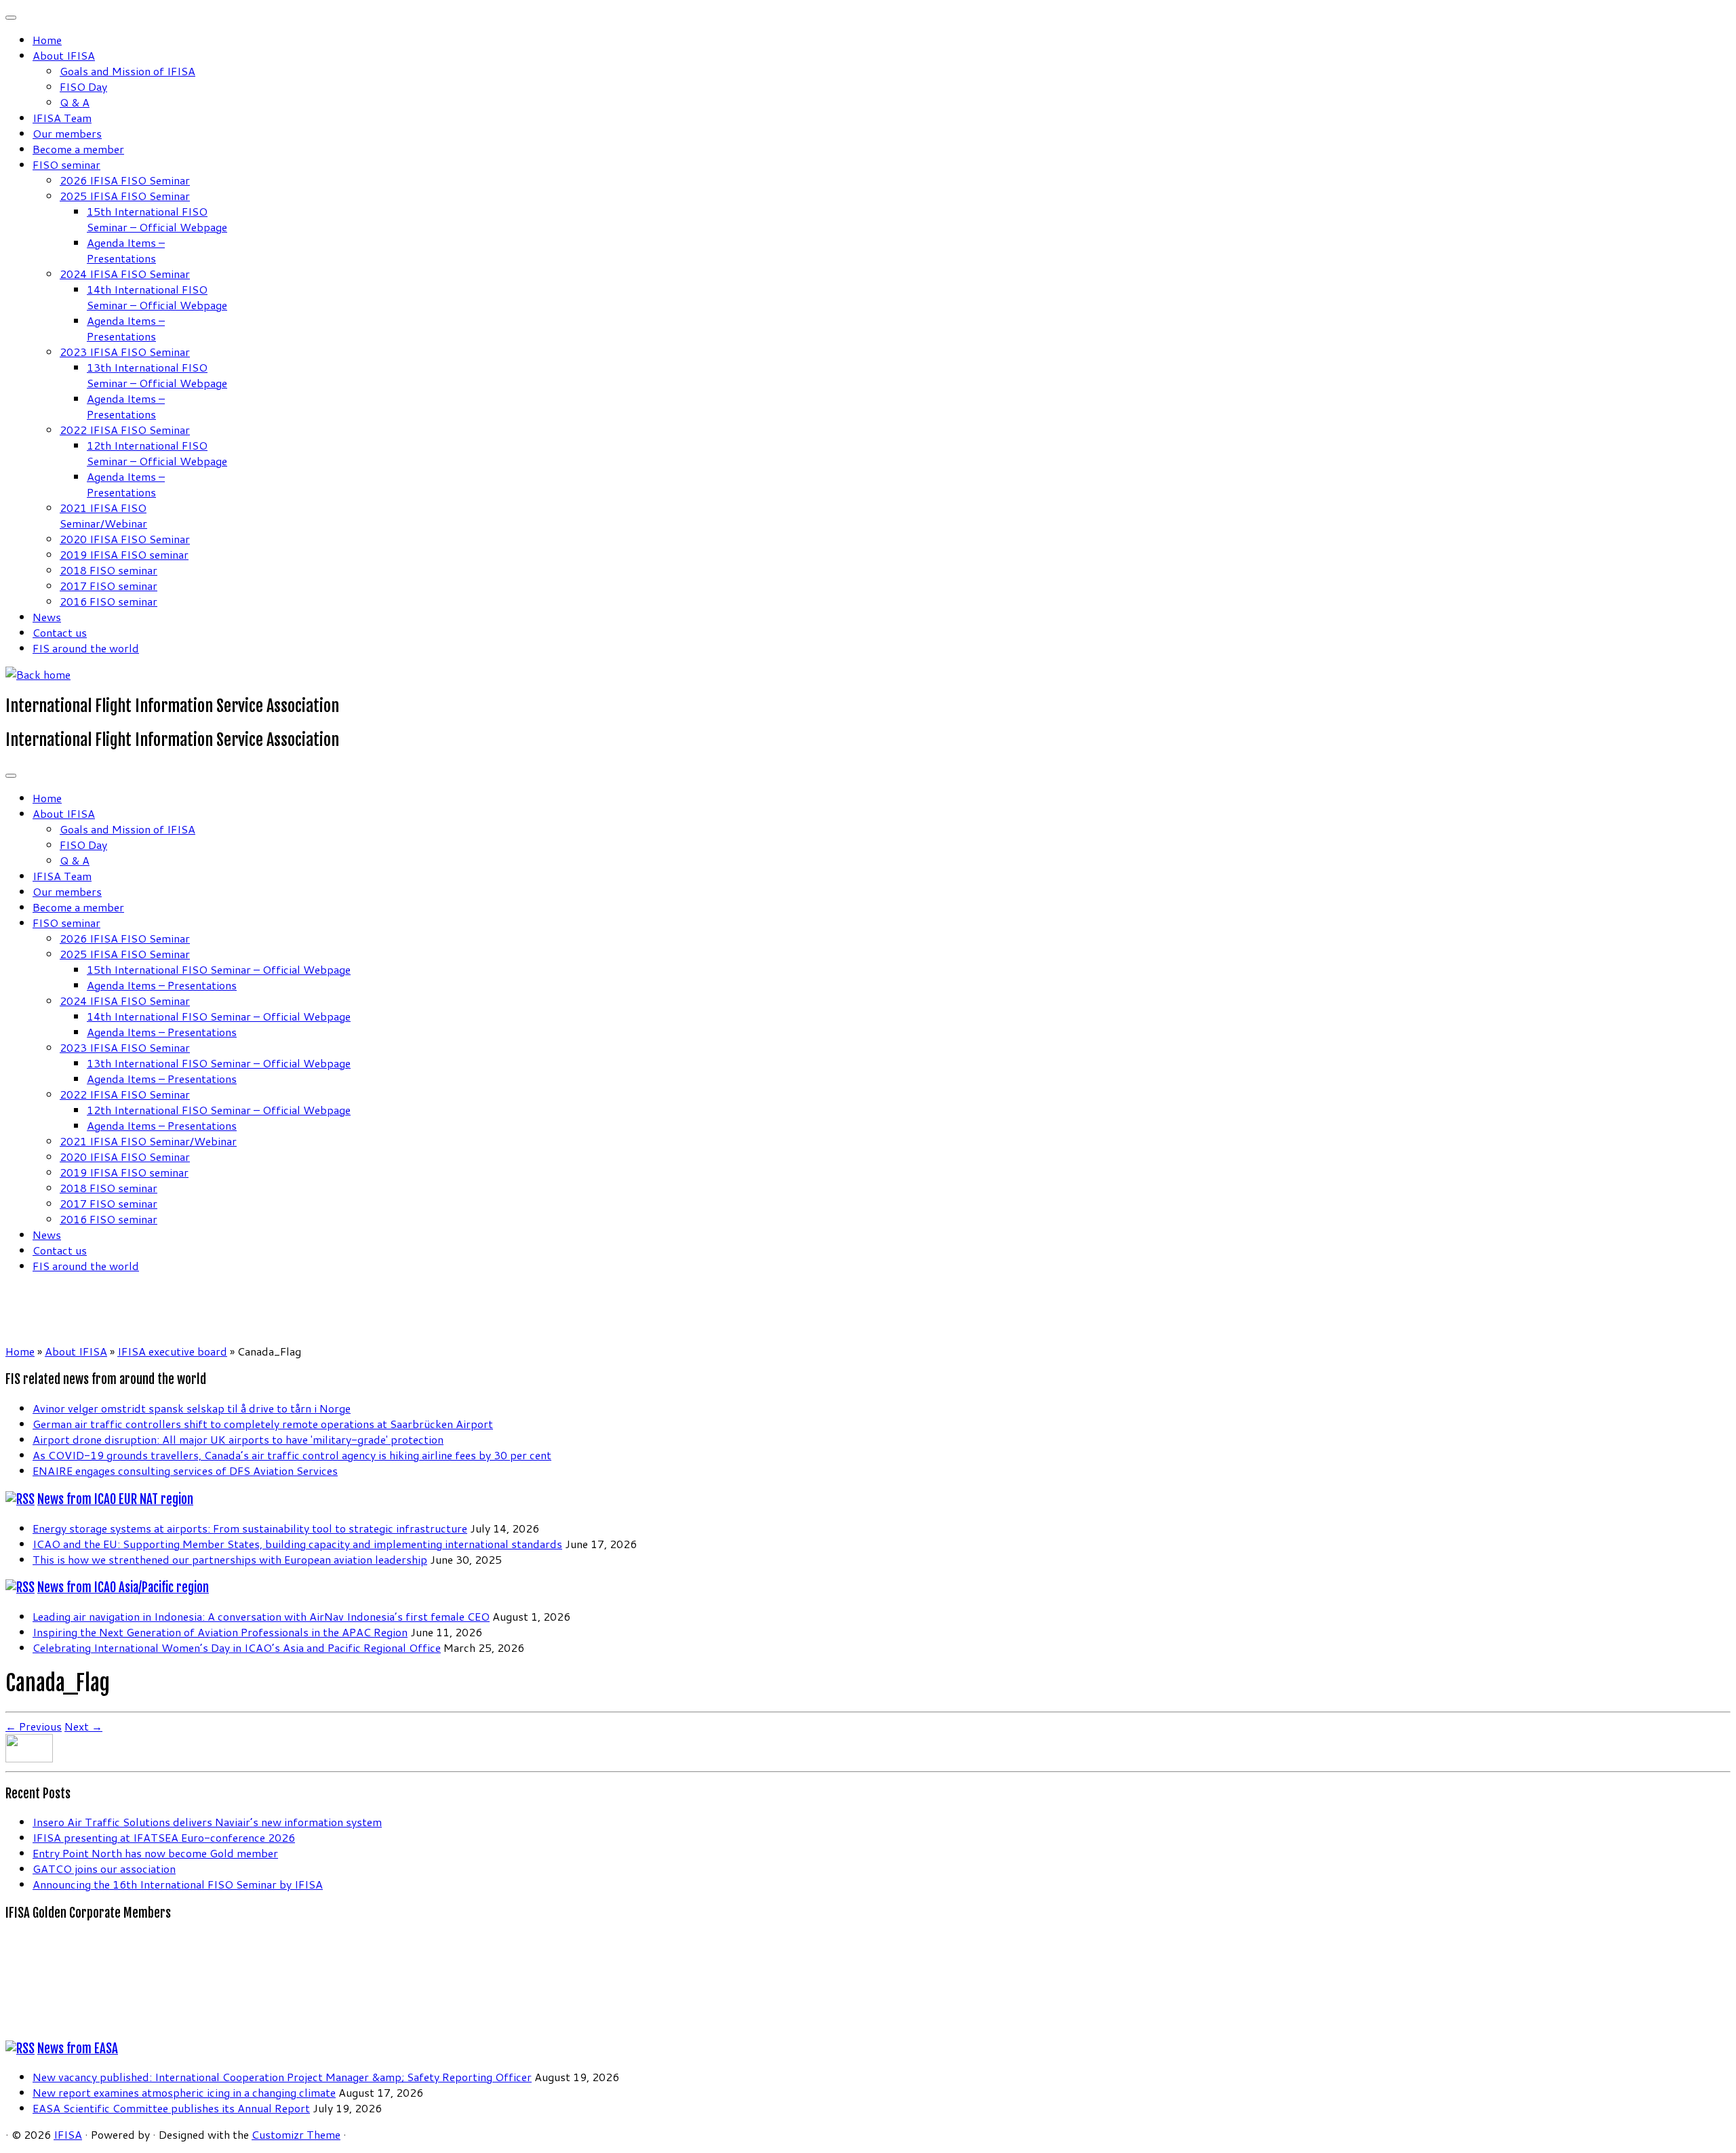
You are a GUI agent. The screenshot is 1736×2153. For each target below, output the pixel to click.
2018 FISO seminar (108, 570)
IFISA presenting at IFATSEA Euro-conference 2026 (164, 1837)
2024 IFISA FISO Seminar (125, 274)
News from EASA (78, 2049)
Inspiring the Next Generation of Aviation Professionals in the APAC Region (220, 1632)
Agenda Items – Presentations (126, 250)
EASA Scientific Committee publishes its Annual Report (171, 2108)
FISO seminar (66, 164)
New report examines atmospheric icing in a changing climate (184, 2092)
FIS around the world (86, 648)
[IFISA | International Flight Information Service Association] (38, 674)
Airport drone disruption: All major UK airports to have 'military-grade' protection (238, 1439)
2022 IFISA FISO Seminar (125, 430)
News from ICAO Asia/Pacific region (123, 1587)
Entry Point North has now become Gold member (155, 1853)
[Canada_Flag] (29, 1758)
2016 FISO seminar (108, 601)
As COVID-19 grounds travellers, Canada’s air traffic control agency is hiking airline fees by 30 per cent (292, 1455)
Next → (83, 1726)
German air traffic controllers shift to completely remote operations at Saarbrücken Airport (263, 1424)
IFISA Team (62, 118)
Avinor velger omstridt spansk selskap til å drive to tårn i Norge (192, 1408)
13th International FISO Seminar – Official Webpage (157, 375)
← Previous (34, 1726)
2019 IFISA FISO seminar (124, 554)
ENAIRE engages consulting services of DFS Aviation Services (185, 1470)
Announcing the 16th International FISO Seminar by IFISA (178, 1884)
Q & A (75, 102)
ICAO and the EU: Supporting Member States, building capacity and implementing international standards (297, 1544)
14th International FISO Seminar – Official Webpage (157, 297)
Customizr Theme (296, 2134)
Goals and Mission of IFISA (127, 71)
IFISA (68, 2134)
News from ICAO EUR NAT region (115, 1499)
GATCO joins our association (104, 1869)
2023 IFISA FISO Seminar (125, 352)
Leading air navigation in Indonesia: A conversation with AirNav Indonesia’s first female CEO (261, 1616)
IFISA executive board (172, 1351)
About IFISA (64, 55)
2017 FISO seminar (108, 586)
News (47, 617)
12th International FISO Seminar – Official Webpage (157, 453)
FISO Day (83, 86)
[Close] (11, 18)
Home (47, 40)
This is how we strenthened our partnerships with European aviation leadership (230, 1559)
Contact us (60, 632)
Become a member (78, 149)
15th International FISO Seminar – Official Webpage (157, 219)
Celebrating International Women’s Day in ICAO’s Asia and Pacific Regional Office (237, 1647)
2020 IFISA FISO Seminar (125, 539)
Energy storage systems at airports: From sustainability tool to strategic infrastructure (250, 1528)
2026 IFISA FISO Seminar (125, 180)
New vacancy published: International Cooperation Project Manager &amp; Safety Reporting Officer (282, 2077)
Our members (67, 133)
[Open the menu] (11, 776)
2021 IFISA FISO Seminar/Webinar (103, 515)
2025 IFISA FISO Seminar (125, 196)
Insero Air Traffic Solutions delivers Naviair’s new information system (207, 1822)
